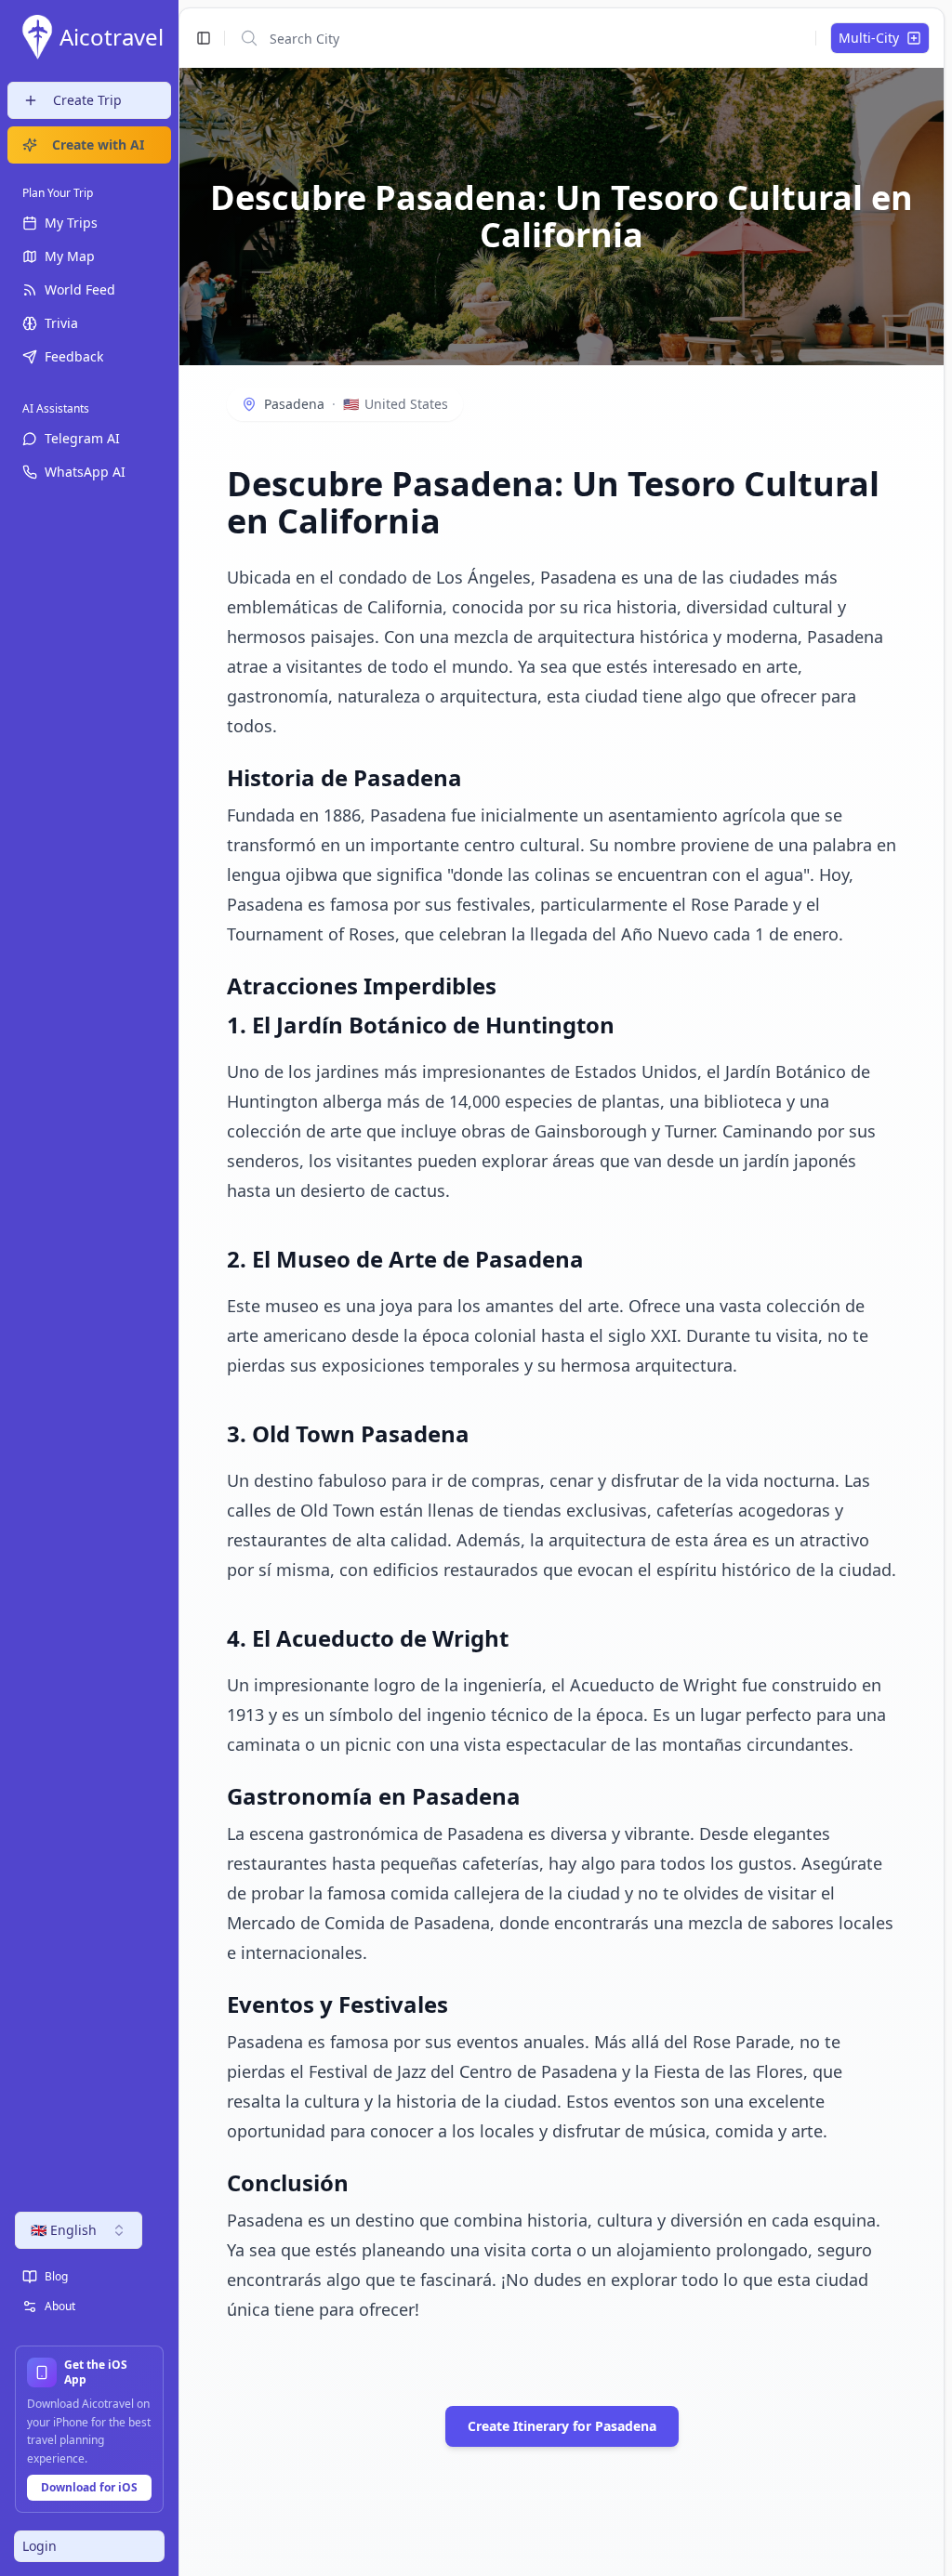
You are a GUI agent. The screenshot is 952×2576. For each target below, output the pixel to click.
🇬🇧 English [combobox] (64, 2230)
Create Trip (87, 100)
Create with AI (98, 145)
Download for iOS (89, 2487)
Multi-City (869, 38)
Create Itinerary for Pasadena (562, 2426)
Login (40, 2546)
